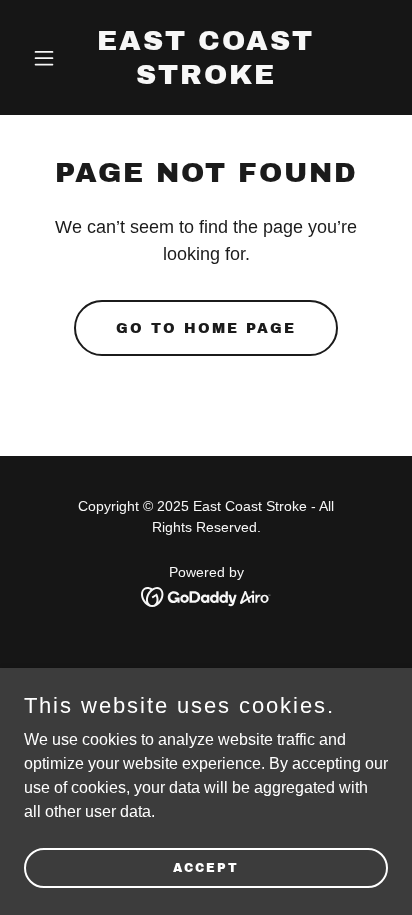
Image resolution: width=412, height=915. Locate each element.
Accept (206, 867)
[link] (206, 78)
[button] (51, 58)
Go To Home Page (206, 328)
